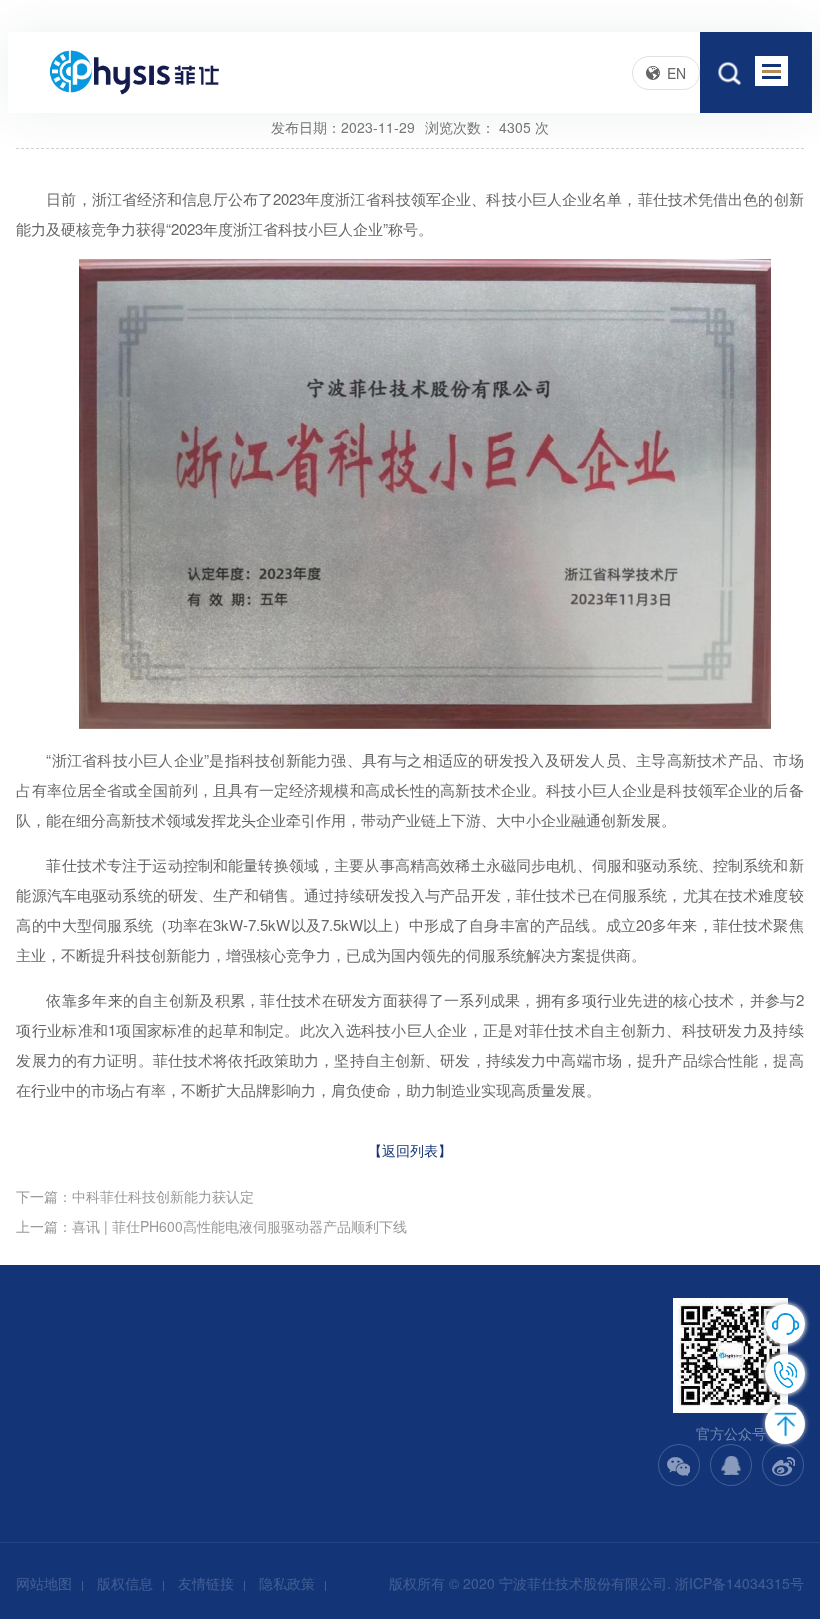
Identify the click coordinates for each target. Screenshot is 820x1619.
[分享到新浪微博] (783, 1465)
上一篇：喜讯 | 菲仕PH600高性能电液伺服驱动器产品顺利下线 (211, 1226)
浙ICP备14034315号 (739, 1583)
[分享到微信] (679, 1465)
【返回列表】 (410, 1150)
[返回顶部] (785, 1424)
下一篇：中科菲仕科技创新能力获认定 (135, 1196)
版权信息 (125, 1583)
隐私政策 (287, 1583)
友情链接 (206, 1583)
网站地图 (44, 1583)
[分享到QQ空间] (731, 1465)
